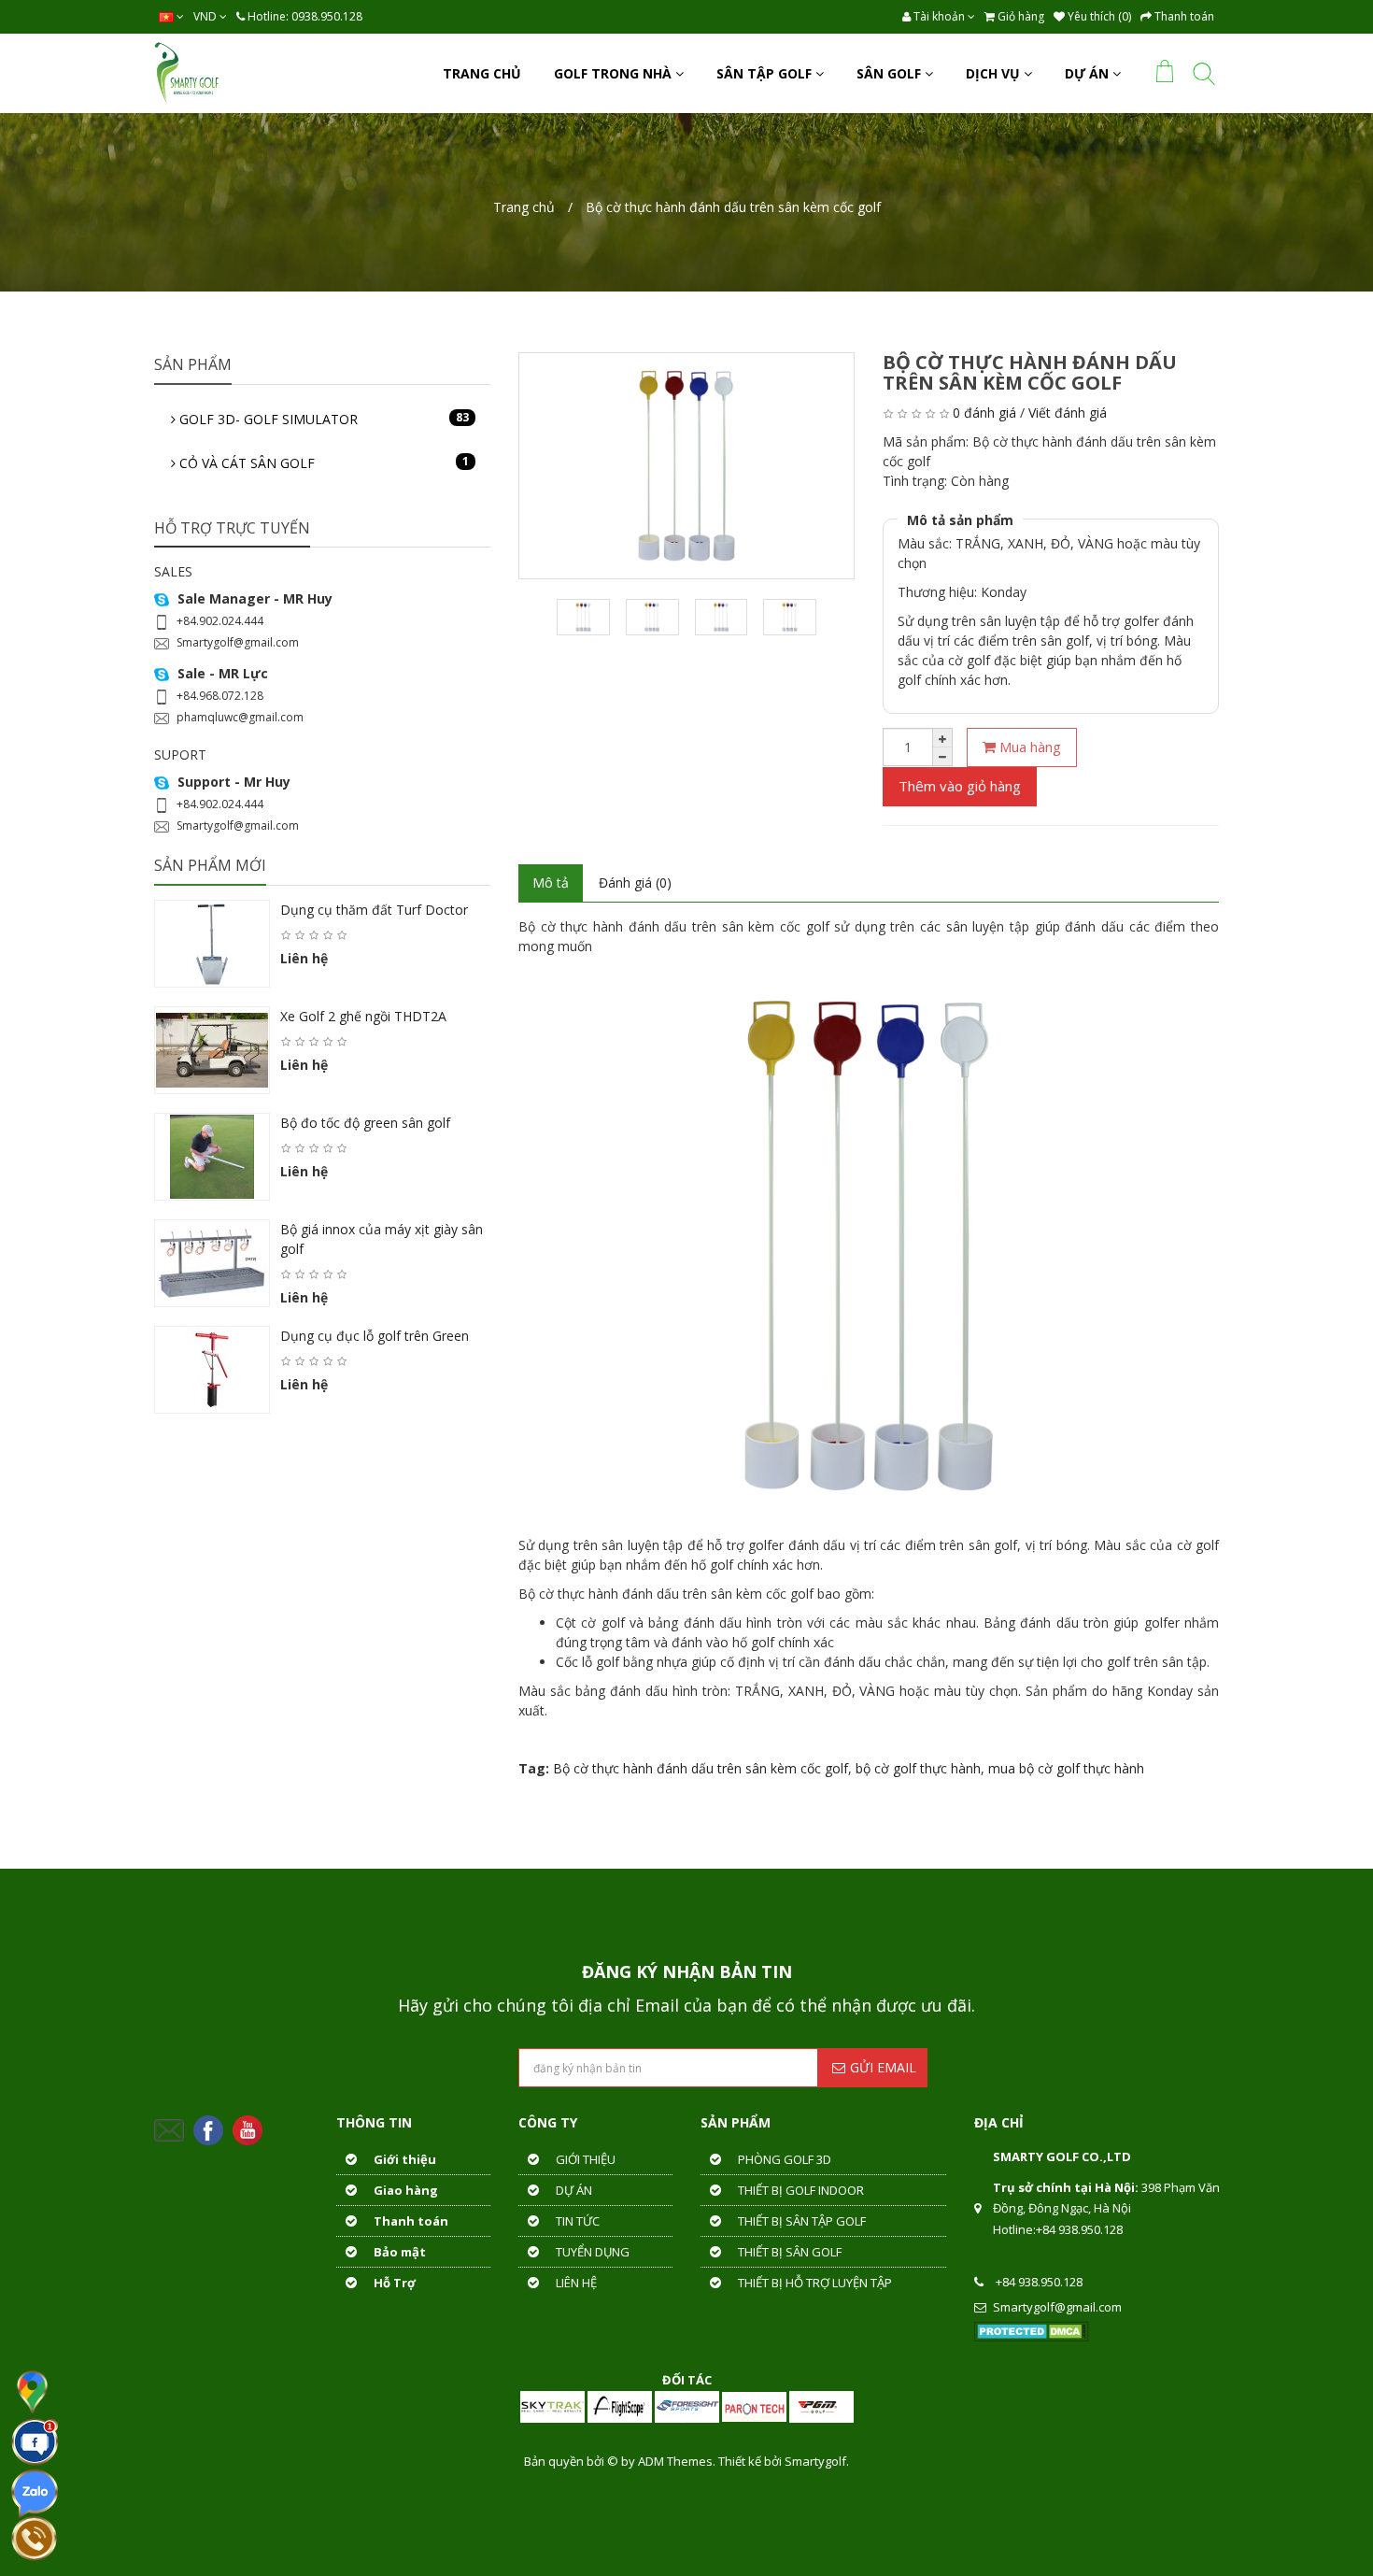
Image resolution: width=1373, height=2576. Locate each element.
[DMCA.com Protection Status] (1032, 2330)
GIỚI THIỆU (584, 2159)
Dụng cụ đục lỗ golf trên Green (375, 1336)
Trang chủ (524, 207)
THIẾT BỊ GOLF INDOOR (800, 2190)
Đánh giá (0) (635, 882)
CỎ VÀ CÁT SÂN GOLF (322, 463)
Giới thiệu (403, 2159)
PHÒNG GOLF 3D (783, 2159)
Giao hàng (404, 2190)
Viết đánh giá (1068, 413)
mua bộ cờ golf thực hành (1066, 1768)
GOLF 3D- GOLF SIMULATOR (322, 419)
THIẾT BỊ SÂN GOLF (788, 2252)
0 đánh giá (984, 413)
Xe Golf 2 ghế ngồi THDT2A (363, 1016)
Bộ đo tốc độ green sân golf (365, 1123)
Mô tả (551, 882)
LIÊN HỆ (575, 2283)
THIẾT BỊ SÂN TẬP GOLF (800, 2221)
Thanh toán (410, 2221)
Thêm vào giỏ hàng (960, 786)
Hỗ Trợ (393, 2283)
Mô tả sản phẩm (960, 520)
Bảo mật (398, 2252)
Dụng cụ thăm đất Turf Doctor (374, 910)
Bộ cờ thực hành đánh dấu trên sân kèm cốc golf (733, 207)
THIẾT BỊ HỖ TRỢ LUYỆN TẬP (814, 2283)
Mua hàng (1028, 747)
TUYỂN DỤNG (591, 2252)
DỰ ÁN (573, 2190)
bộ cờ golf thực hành (918, 1768)
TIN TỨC (576, 2221)
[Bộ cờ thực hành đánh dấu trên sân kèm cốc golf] (686, 466)
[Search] (1204, 77)
